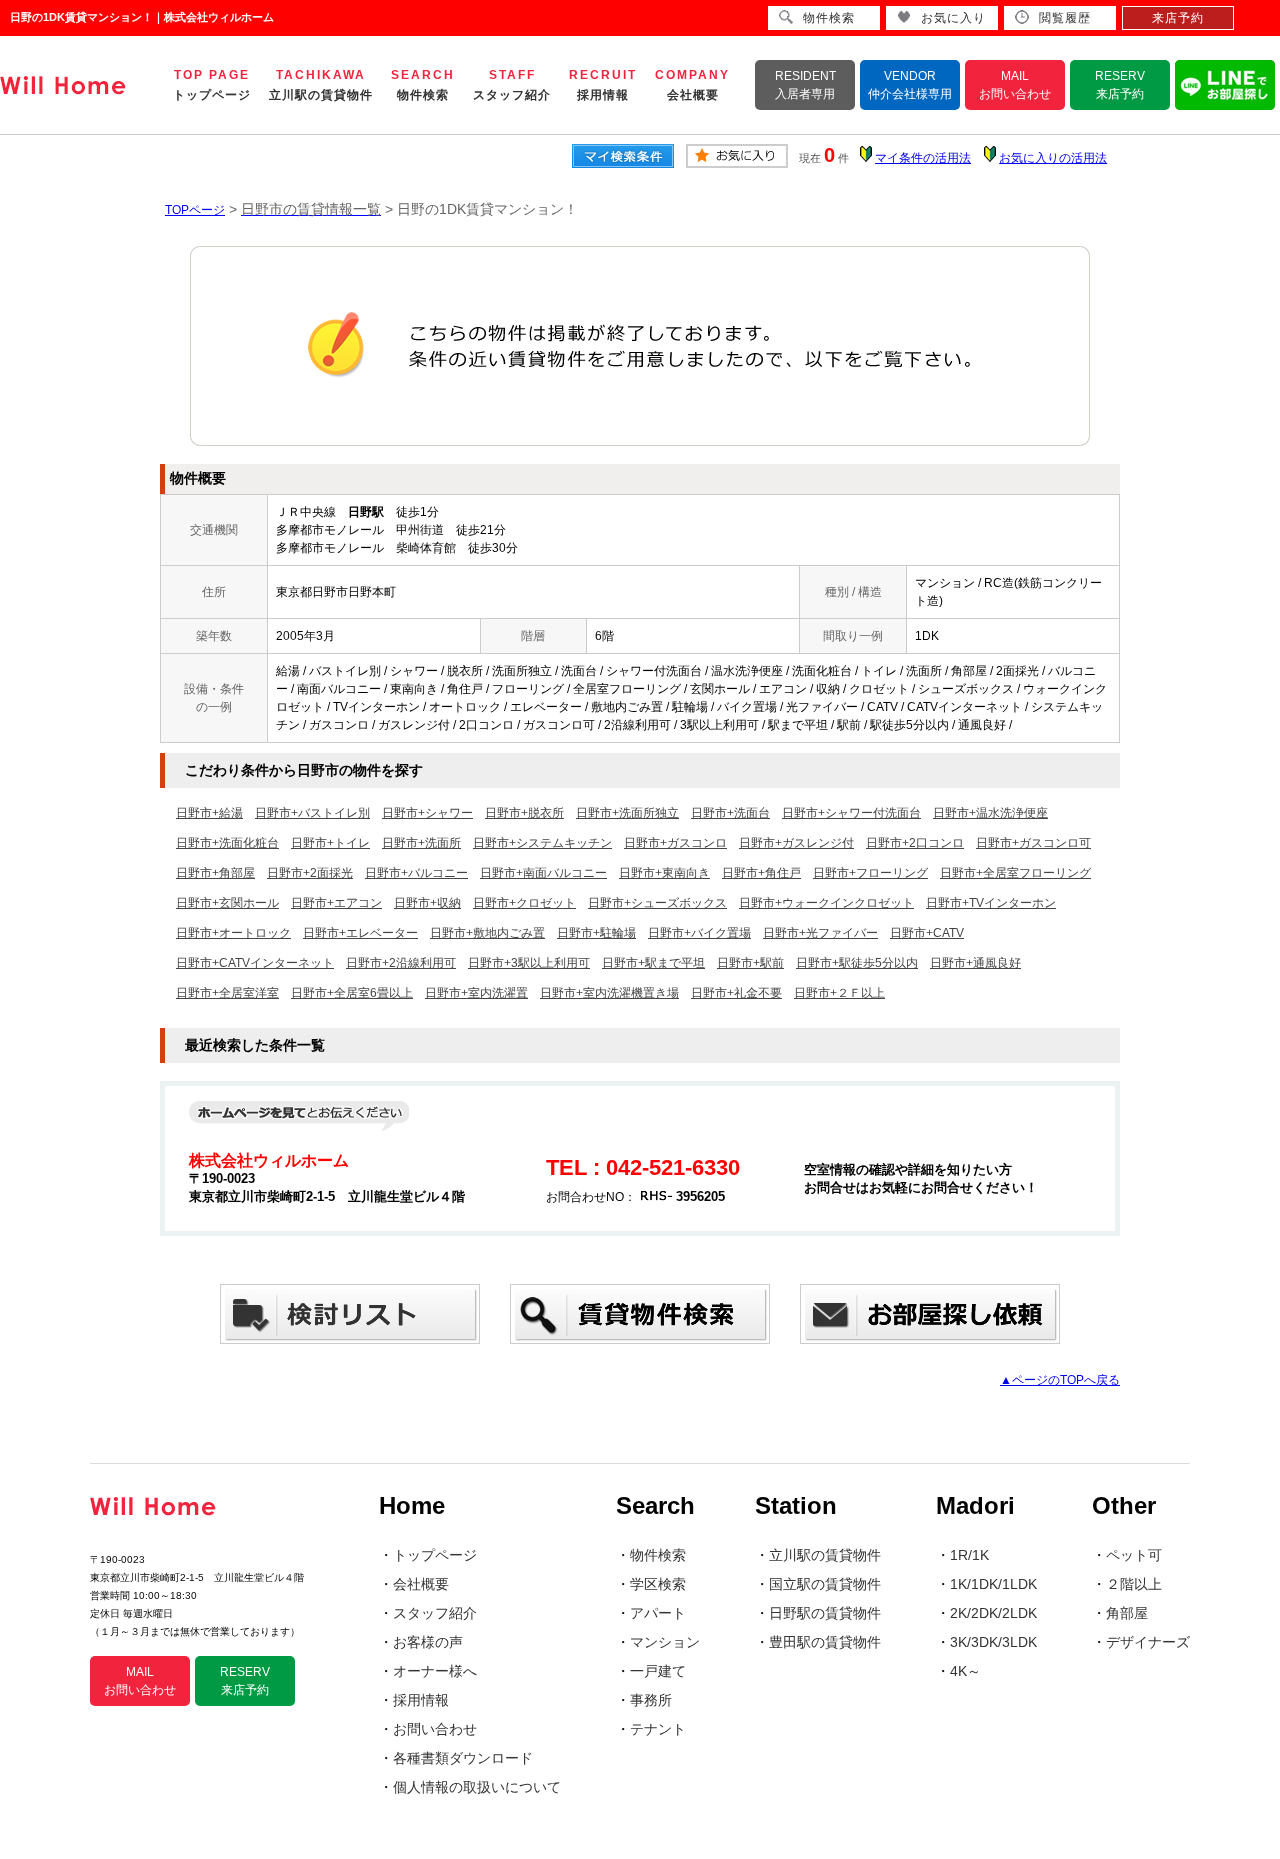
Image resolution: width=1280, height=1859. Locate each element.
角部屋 (1127, 1613)
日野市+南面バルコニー (543, 873)
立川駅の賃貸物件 (825, 1555)
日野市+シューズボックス (657, 903)
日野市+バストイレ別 (312, 813)
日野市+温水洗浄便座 (990, 813)
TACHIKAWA (321, 85)
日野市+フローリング (870, 873)
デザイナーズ (1148, 1642)
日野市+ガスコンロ (675, 843)
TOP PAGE (212, 85)
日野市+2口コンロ (915, 843)
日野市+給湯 (209, 813)
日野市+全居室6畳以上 (352, 993)
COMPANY (692, 85)
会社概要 (421, 1584)
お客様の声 (428, 1642)
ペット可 (1134, 1555)
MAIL (1015, 85)
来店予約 (1178, 18)
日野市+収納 (427, 903)
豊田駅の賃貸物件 (825, 1642)
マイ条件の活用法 (923, 158)
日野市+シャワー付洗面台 (851, 813)
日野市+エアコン (336, 903)
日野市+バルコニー (416, 873)
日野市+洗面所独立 (627, 813)
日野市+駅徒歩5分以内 (857, 963)
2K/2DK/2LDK (993, 1613)
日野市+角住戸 (761, 873)
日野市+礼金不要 (736, 993)
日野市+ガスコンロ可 (1033, 843)
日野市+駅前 (750, 963)
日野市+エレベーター (360, 933)
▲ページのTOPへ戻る (1060, 1380)
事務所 (651, 1700)
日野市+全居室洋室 (227, 993)
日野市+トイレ (330, 843)
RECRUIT (603, 85)
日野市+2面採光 (310, 873)
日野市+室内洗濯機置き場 (609, 993)
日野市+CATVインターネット (255, 963)
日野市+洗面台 (730, 813)
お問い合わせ (435, 1729)
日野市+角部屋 (215, 873)
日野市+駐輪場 (596, 933)
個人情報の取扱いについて (477, 1787)
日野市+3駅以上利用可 (529, 963)
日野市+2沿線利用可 (401, 963)
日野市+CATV (927, 933)
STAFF (512, 85)
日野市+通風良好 (975, 963)
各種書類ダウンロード (463, 1758)
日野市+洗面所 (421, 843)
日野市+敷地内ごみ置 (487, 933)
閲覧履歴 (1065, 18)
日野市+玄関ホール (227, 903)
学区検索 (658, 1584)
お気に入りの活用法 (1053, 158)
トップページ (435, 1555)
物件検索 (658, 1555)
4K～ (965, 1671)
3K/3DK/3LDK (993, 1642)
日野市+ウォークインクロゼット (826, 903)
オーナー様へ (435, 1671)
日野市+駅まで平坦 (653, 963)
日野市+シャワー (427, 813)
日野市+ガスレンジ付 (796, 843)
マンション (665, 1642)
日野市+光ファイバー (820, 933)
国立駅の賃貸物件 (825, 1584)
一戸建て (658, 1671)
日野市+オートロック (233, 933)
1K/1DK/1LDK (993, 1584)
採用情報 (421, 1700)
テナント (658, 1729)
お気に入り (953, 18)
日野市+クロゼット (524, 903)
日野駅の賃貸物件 (825, 1613)
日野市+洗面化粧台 (227, 843)
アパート (658, 1613)
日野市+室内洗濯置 (476, 993)
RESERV (1120, 85)
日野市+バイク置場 (699, 933)
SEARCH (423, 85)
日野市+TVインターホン (991, 903)
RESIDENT (805, 85)
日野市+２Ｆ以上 (839, 993)
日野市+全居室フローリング (1015, 873)
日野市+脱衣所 (524, 813)
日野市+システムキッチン (542, 843)
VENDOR (910, 85)
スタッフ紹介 (435, 1613)
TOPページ (195, 210)
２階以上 (1134, 1584)
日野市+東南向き (664, 873)
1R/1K (969, 1555)
